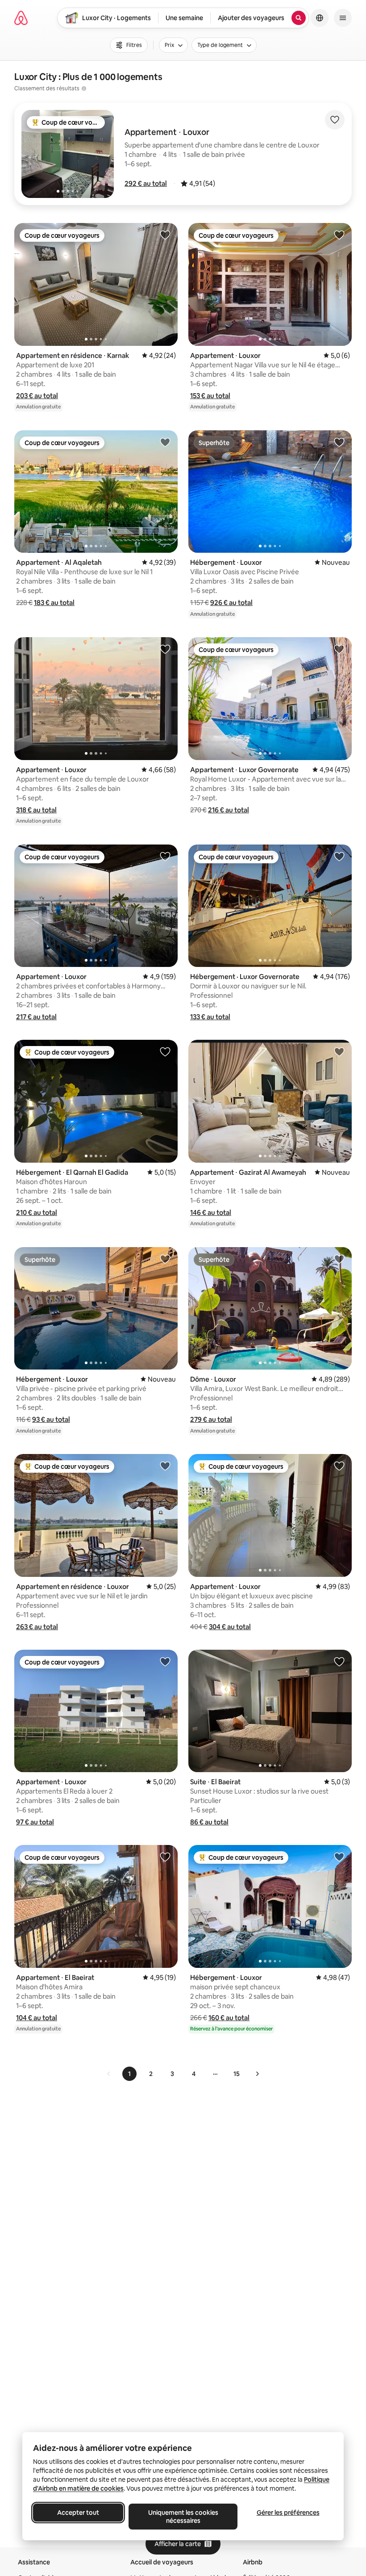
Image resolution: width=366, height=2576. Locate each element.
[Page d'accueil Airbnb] (21, 18)
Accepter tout (78, 2513)
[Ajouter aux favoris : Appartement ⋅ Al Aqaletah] (165, 442)
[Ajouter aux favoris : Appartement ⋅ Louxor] (339, 235)
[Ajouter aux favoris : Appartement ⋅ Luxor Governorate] (339, 649)
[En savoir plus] (84, 88)
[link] (109, 2074)
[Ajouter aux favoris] (335, 120)
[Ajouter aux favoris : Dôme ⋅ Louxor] (339, 1259)
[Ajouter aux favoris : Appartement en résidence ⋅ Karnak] (165, 235)
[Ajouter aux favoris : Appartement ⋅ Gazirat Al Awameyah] (339, 1051)
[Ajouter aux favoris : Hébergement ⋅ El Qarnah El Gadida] (165, 1051)
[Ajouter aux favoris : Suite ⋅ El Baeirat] (339, 1661)
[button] (146, 183)
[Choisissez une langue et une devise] (320, 18)
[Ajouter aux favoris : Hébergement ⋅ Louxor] (339, 442)
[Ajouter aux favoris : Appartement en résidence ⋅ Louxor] (165, 1466)
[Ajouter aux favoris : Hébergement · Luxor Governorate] (339, 856)
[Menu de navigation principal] (343, 18)
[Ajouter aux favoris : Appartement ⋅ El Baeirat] (165, 1857)
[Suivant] (257, 2074)
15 (237, 2074)
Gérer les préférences (288, 2513)
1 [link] (129, 2074)
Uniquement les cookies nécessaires (183, 2517)
